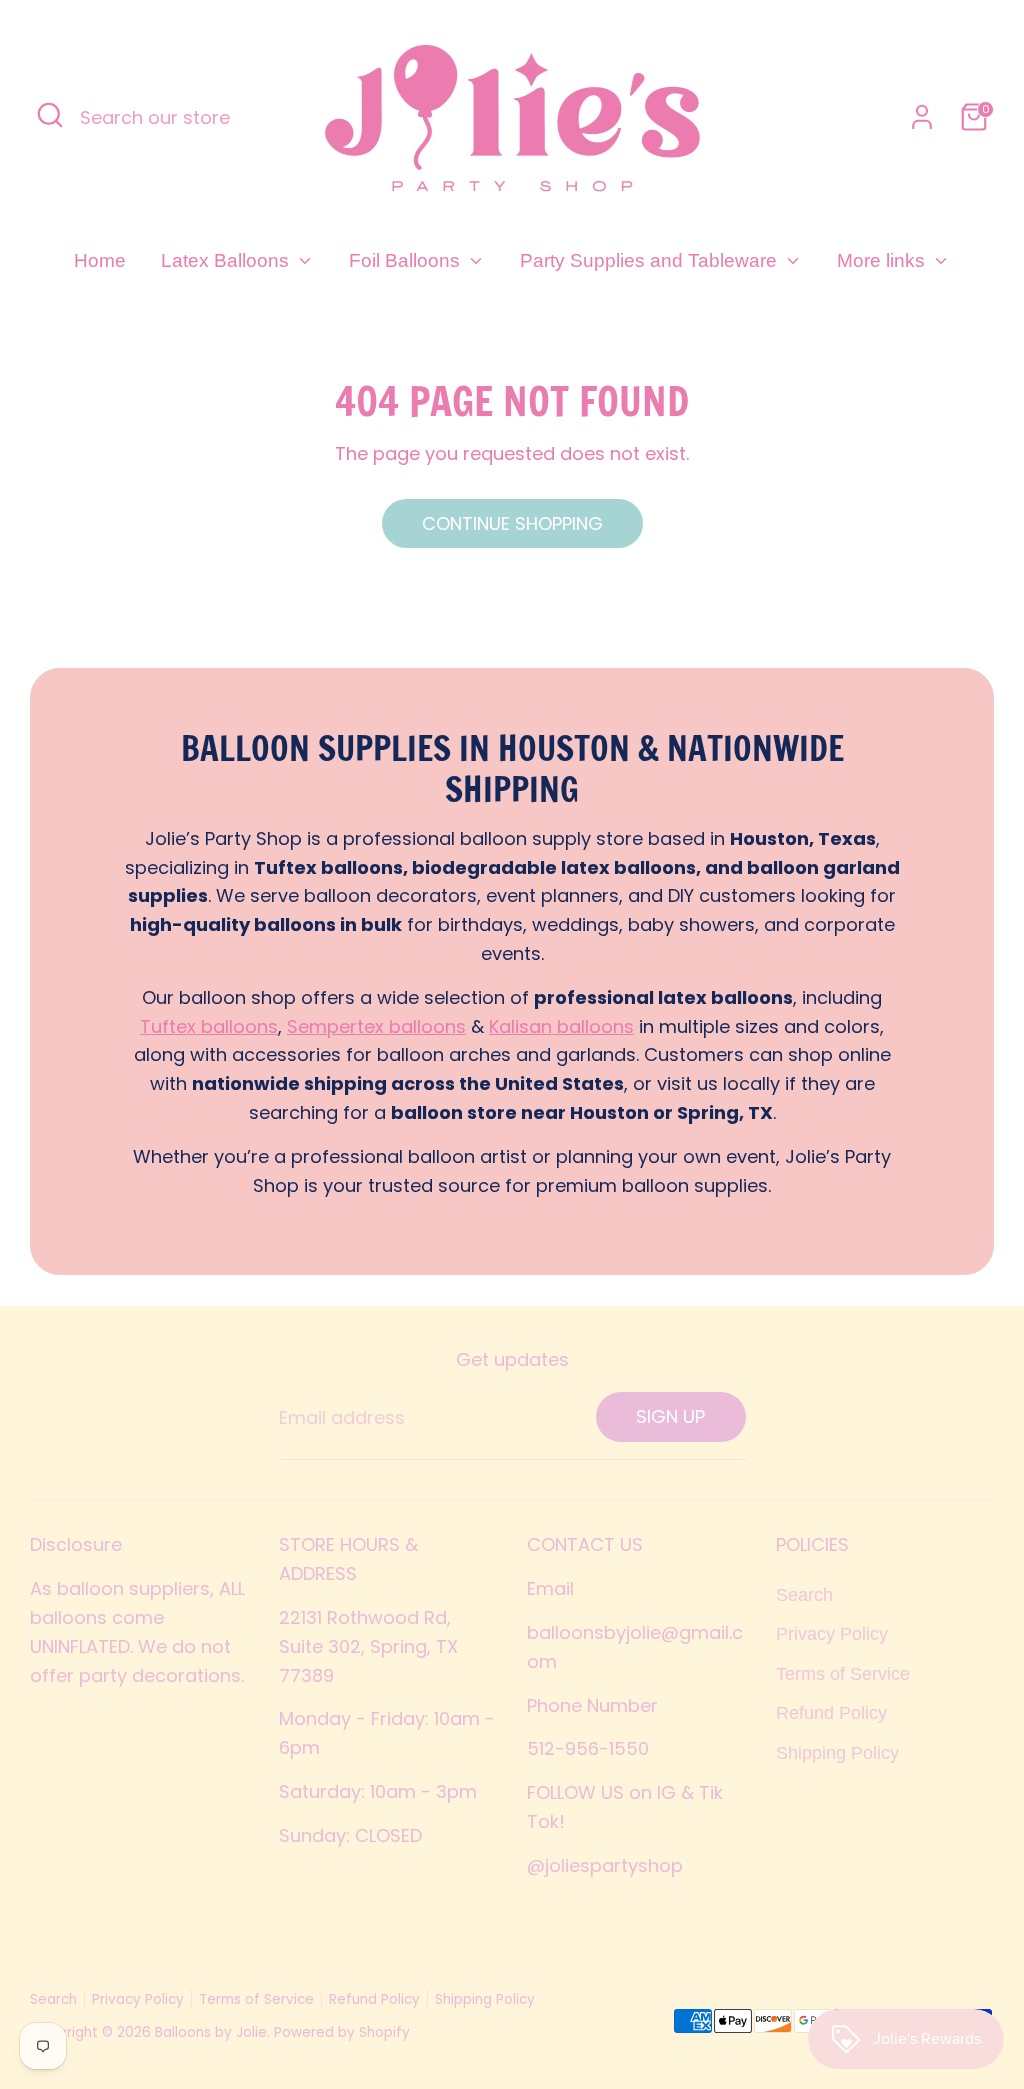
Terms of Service (843, 1674)
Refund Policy (831, 1713)
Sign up (670, 1416)
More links (883, 260)
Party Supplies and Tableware (651, 260)
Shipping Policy (837, 1753)
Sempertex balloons (376, 1026)
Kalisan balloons (561, 1026)
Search (804, 1595)
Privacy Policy (832, 1634)
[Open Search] (50, 115)
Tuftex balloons (209, 1026)
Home (100, 260)
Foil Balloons (407, 260)
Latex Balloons (227, 260)
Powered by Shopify (342, 2032)
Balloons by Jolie (211, 2032)
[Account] (922, 117)
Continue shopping (512, 523)
